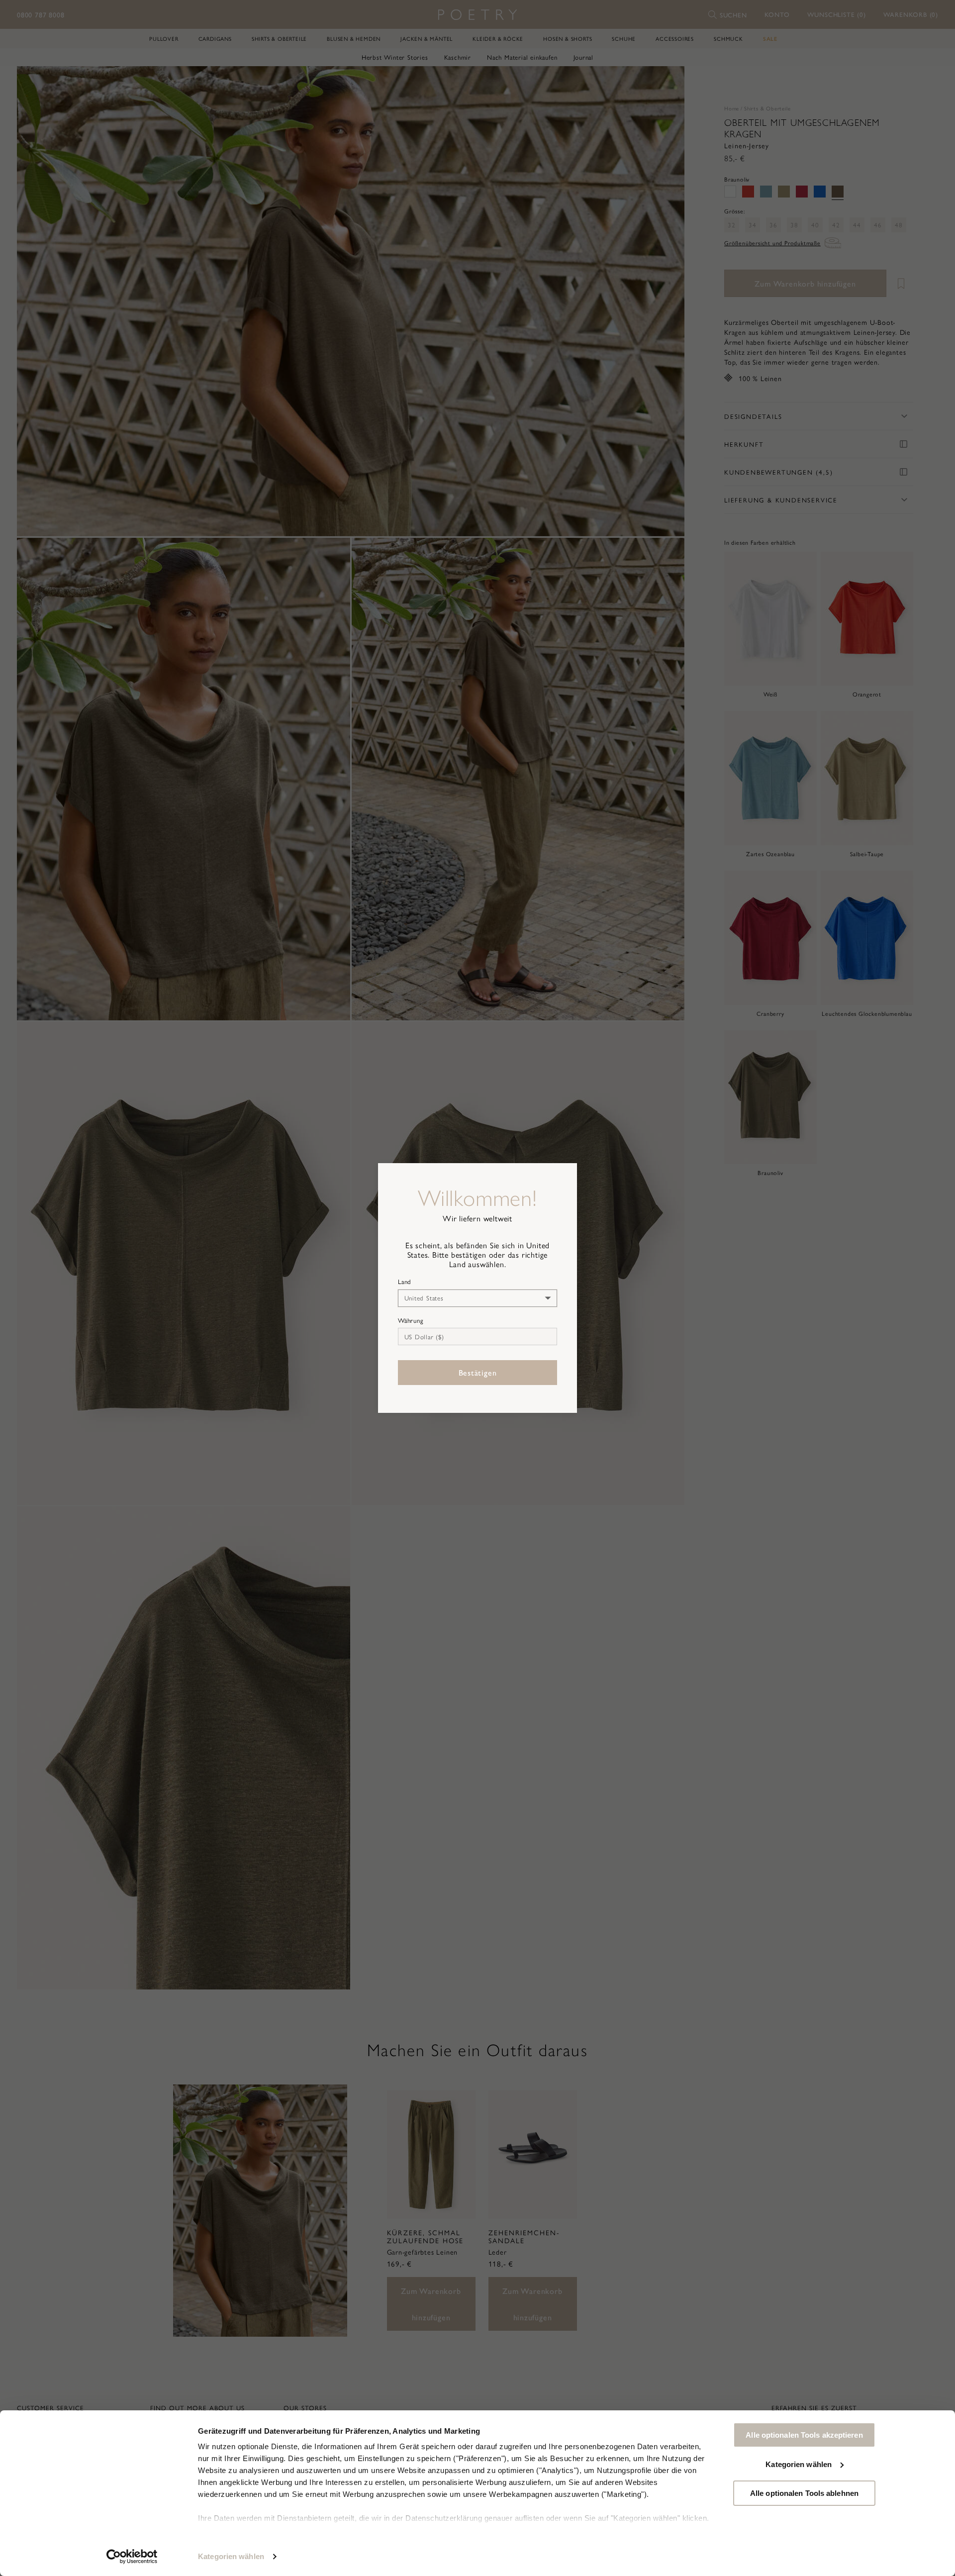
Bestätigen (478, 1372)
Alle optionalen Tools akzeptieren (804, 2435)
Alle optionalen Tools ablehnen (804, 2493)
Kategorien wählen (231, 2556)
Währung (411, 1320)
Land (405, 1282)
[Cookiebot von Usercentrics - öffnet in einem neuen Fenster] (132, 2557)
